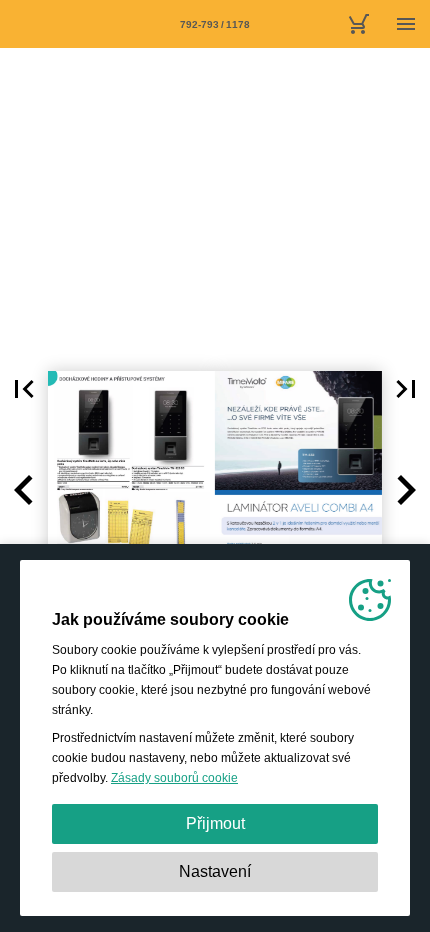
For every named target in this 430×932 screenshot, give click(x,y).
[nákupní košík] (358, 24)
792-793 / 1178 (215, 24)
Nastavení (215, 871)
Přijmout (215, 823)
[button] (24, 389)
